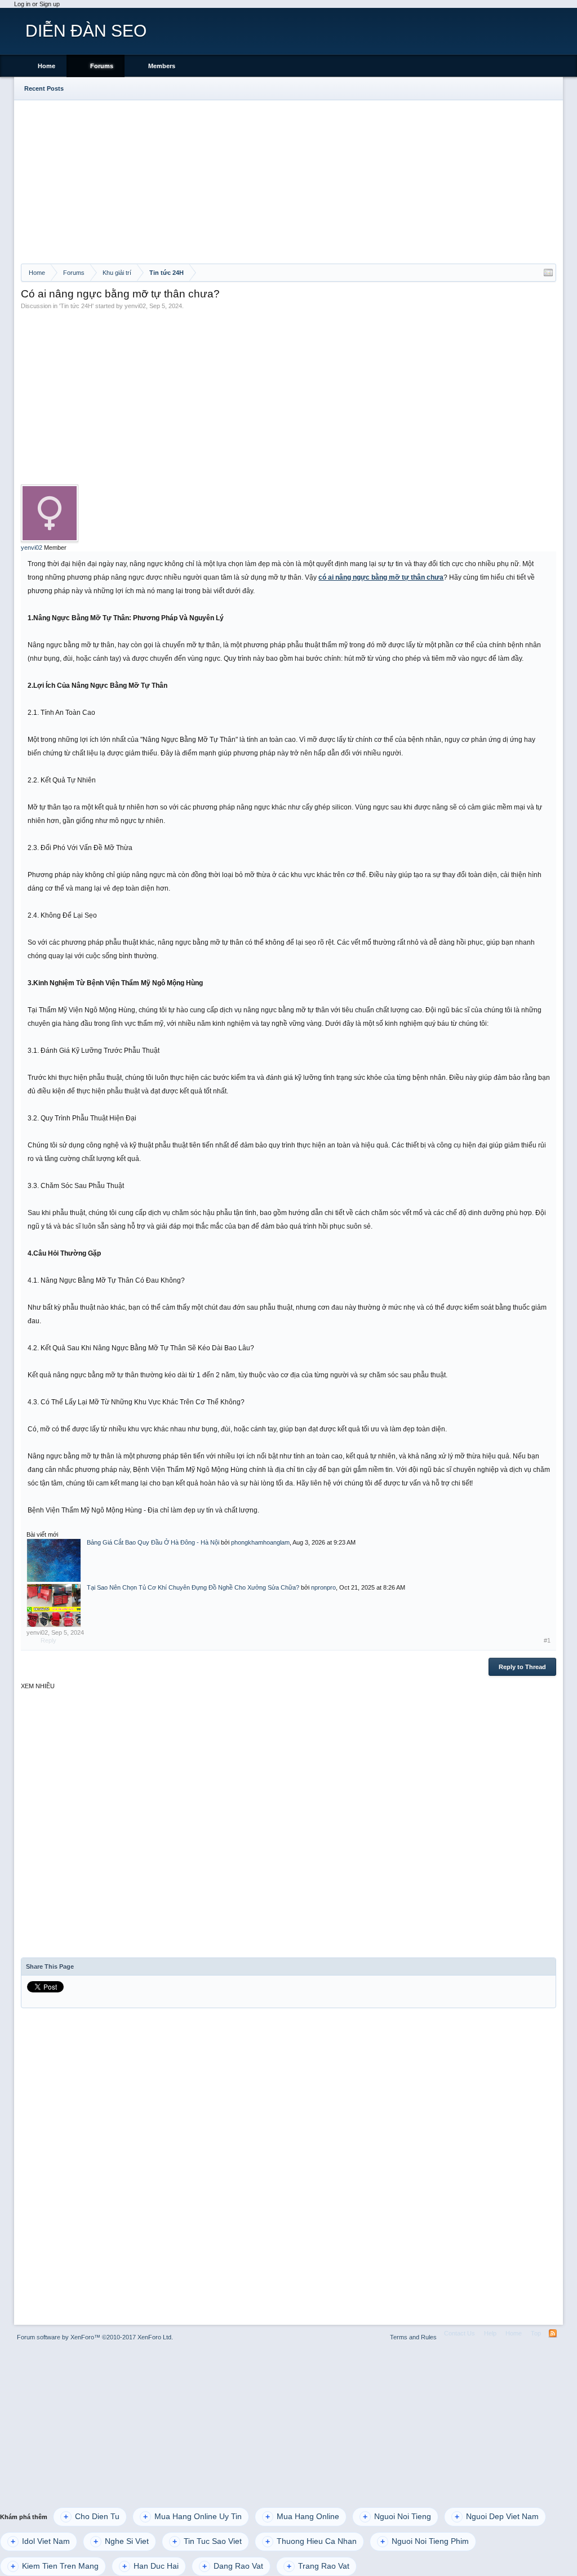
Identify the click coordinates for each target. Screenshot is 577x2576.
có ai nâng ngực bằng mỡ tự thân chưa (381, 577)
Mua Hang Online (302, 2517)
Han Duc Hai (150, 2566)
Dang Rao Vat (233, 2566)
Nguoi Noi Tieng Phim (425, 2541)
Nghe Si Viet (121, 2541)
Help (490, 2333)
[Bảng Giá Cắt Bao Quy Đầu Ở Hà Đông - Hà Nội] (54, 1560)
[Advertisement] (289, 179)
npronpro (323, 1587)
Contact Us (460, 2333)
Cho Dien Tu (92, 2517)
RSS (553, 2333)
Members (162, 66)
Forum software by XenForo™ (95, 2337)
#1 (547, 1640)
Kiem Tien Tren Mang (55, 2566)
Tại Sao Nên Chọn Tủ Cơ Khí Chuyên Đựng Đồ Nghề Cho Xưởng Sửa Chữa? (193, 1587)
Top (536, 2333)
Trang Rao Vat (318, 2566)
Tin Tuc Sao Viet (207, 2541)
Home (46, 66)
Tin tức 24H (76, 306)
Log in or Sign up (37, 4)
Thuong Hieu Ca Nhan (311, 2541)
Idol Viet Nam (40, 2541)
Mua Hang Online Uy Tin (192, 2517)
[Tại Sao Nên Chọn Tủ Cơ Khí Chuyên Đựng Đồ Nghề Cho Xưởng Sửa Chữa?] (54, 1605)
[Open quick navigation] (548, 273)
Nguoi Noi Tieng (397, 2517)
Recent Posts (44, 88)
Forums (102, 66)
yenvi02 (135, 306)
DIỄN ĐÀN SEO (86, 31)
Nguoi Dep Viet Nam (497, 2517)
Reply (48, 1640)
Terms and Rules (413, 2337)
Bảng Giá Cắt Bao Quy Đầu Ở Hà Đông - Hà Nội (153, 1542)
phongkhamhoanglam (260, 1542)
